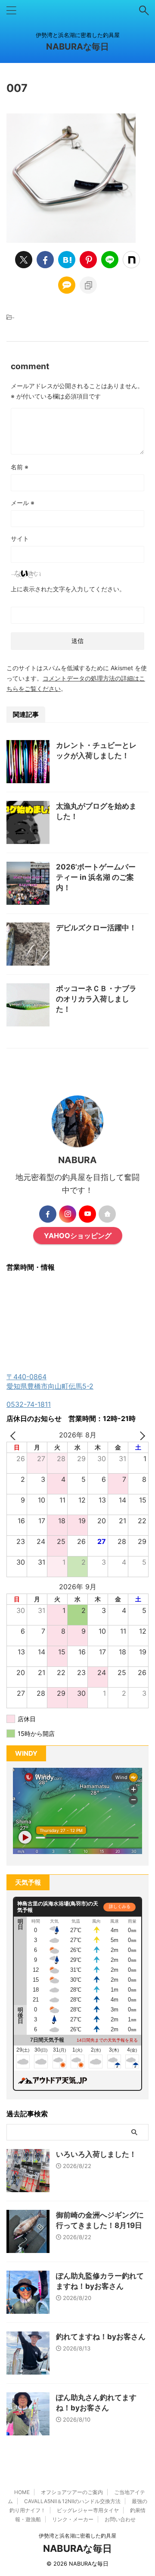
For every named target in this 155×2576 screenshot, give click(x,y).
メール (23, 503)
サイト (20, 538)
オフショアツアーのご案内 (72, 2492)
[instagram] (68, 1214)
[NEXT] (140, 1435)
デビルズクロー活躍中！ (96, 928)
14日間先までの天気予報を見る (107, 2040)
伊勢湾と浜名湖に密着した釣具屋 (77, 2536)
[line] (110, 260)
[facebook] (45, 260)
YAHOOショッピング (78, 1236)
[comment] (67, 285)
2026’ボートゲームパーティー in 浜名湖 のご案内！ (96, 877)
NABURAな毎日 (77, 47)
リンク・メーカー (73, 2519)
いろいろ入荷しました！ (96, 2154)
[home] (107, 1214)
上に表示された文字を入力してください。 (68, 589)
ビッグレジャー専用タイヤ (88, 2510)
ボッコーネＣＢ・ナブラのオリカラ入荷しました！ (96, 999)
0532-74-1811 (29, 1404)
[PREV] (15, 1435)
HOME (22, 2492)
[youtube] (87, 1214)
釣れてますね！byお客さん (101, 2337)
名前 (20, 467)
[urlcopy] (88, 285)
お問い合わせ (120, 2519)
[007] (67, 260)
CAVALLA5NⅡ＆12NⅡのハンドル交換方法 (72, 2501)
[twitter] (24, 260)
